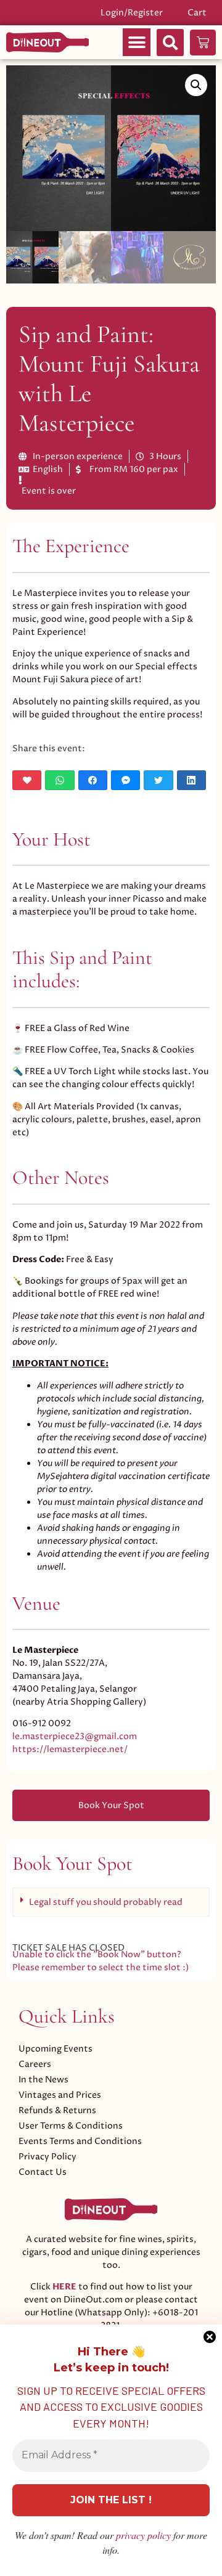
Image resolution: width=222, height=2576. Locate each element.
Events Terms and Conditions (80, 2141)
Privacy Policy (47, 2157)
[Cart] (203, 43)
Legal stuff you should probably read (106, 1902)
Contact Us (43, 2172)
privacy (143, 2535)
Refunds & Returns (57, 2110)
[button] (137, 42)
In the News (43, 2080)
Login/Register (132, 13)
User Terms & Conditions (71, 2126)
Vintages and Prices (60, 2095)
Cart (197, 13)
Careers (35, 2064)
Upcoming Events (55, 2049)
